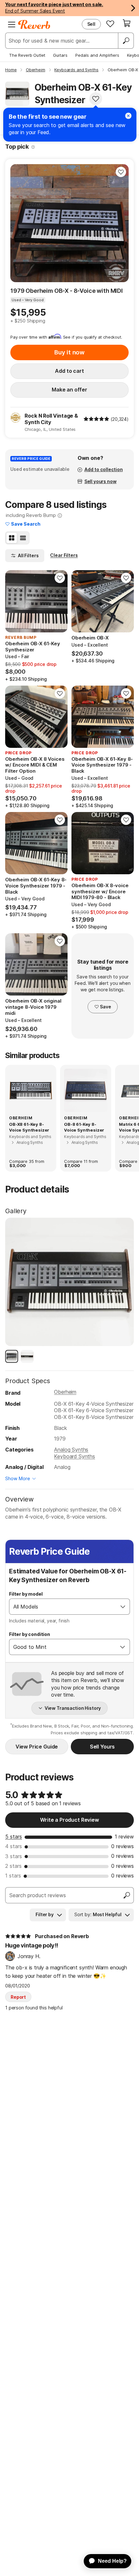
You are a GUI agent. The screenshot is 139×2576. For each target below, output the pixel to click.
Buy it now (69, 352)
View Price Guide (37, 1747)
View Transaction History (73, 1708)
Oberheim (65, 1392)
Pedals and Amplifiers (97, 55)
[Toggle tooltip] (33, 147)
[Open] (123, 1607)
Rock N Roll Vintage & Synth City (51, 419)
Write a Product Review (69, 1820)
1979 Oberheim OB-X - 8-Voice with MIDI (67, 291)
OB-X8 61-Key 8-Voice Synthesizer (29, 1127)
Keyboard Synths (75, 1456)
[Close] (128, 116)
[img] (96, 419)
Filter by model (26, 1594)
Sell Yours (102, 1747)
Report (18, 1997)
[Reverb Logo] (34, 25)
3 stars (14, 1856)
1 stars (13, 1876)
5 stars (14, 1837)
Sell (91, 24)
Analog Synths (71, 1450)
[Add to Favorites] (96, 99)
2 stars (13, 1866)
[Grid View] (12, 538)
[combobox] (63, 1607)
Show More (18, 1478)
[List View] (23, 538)
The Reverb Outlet (27, 55)
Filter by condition (30, 1634)
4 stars (14, 1846)
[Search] (126, 41)
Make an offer (69, 390)
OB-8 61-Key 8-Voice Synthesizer (84, 1127)
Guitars (60, 55)
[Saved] (110, 24)
